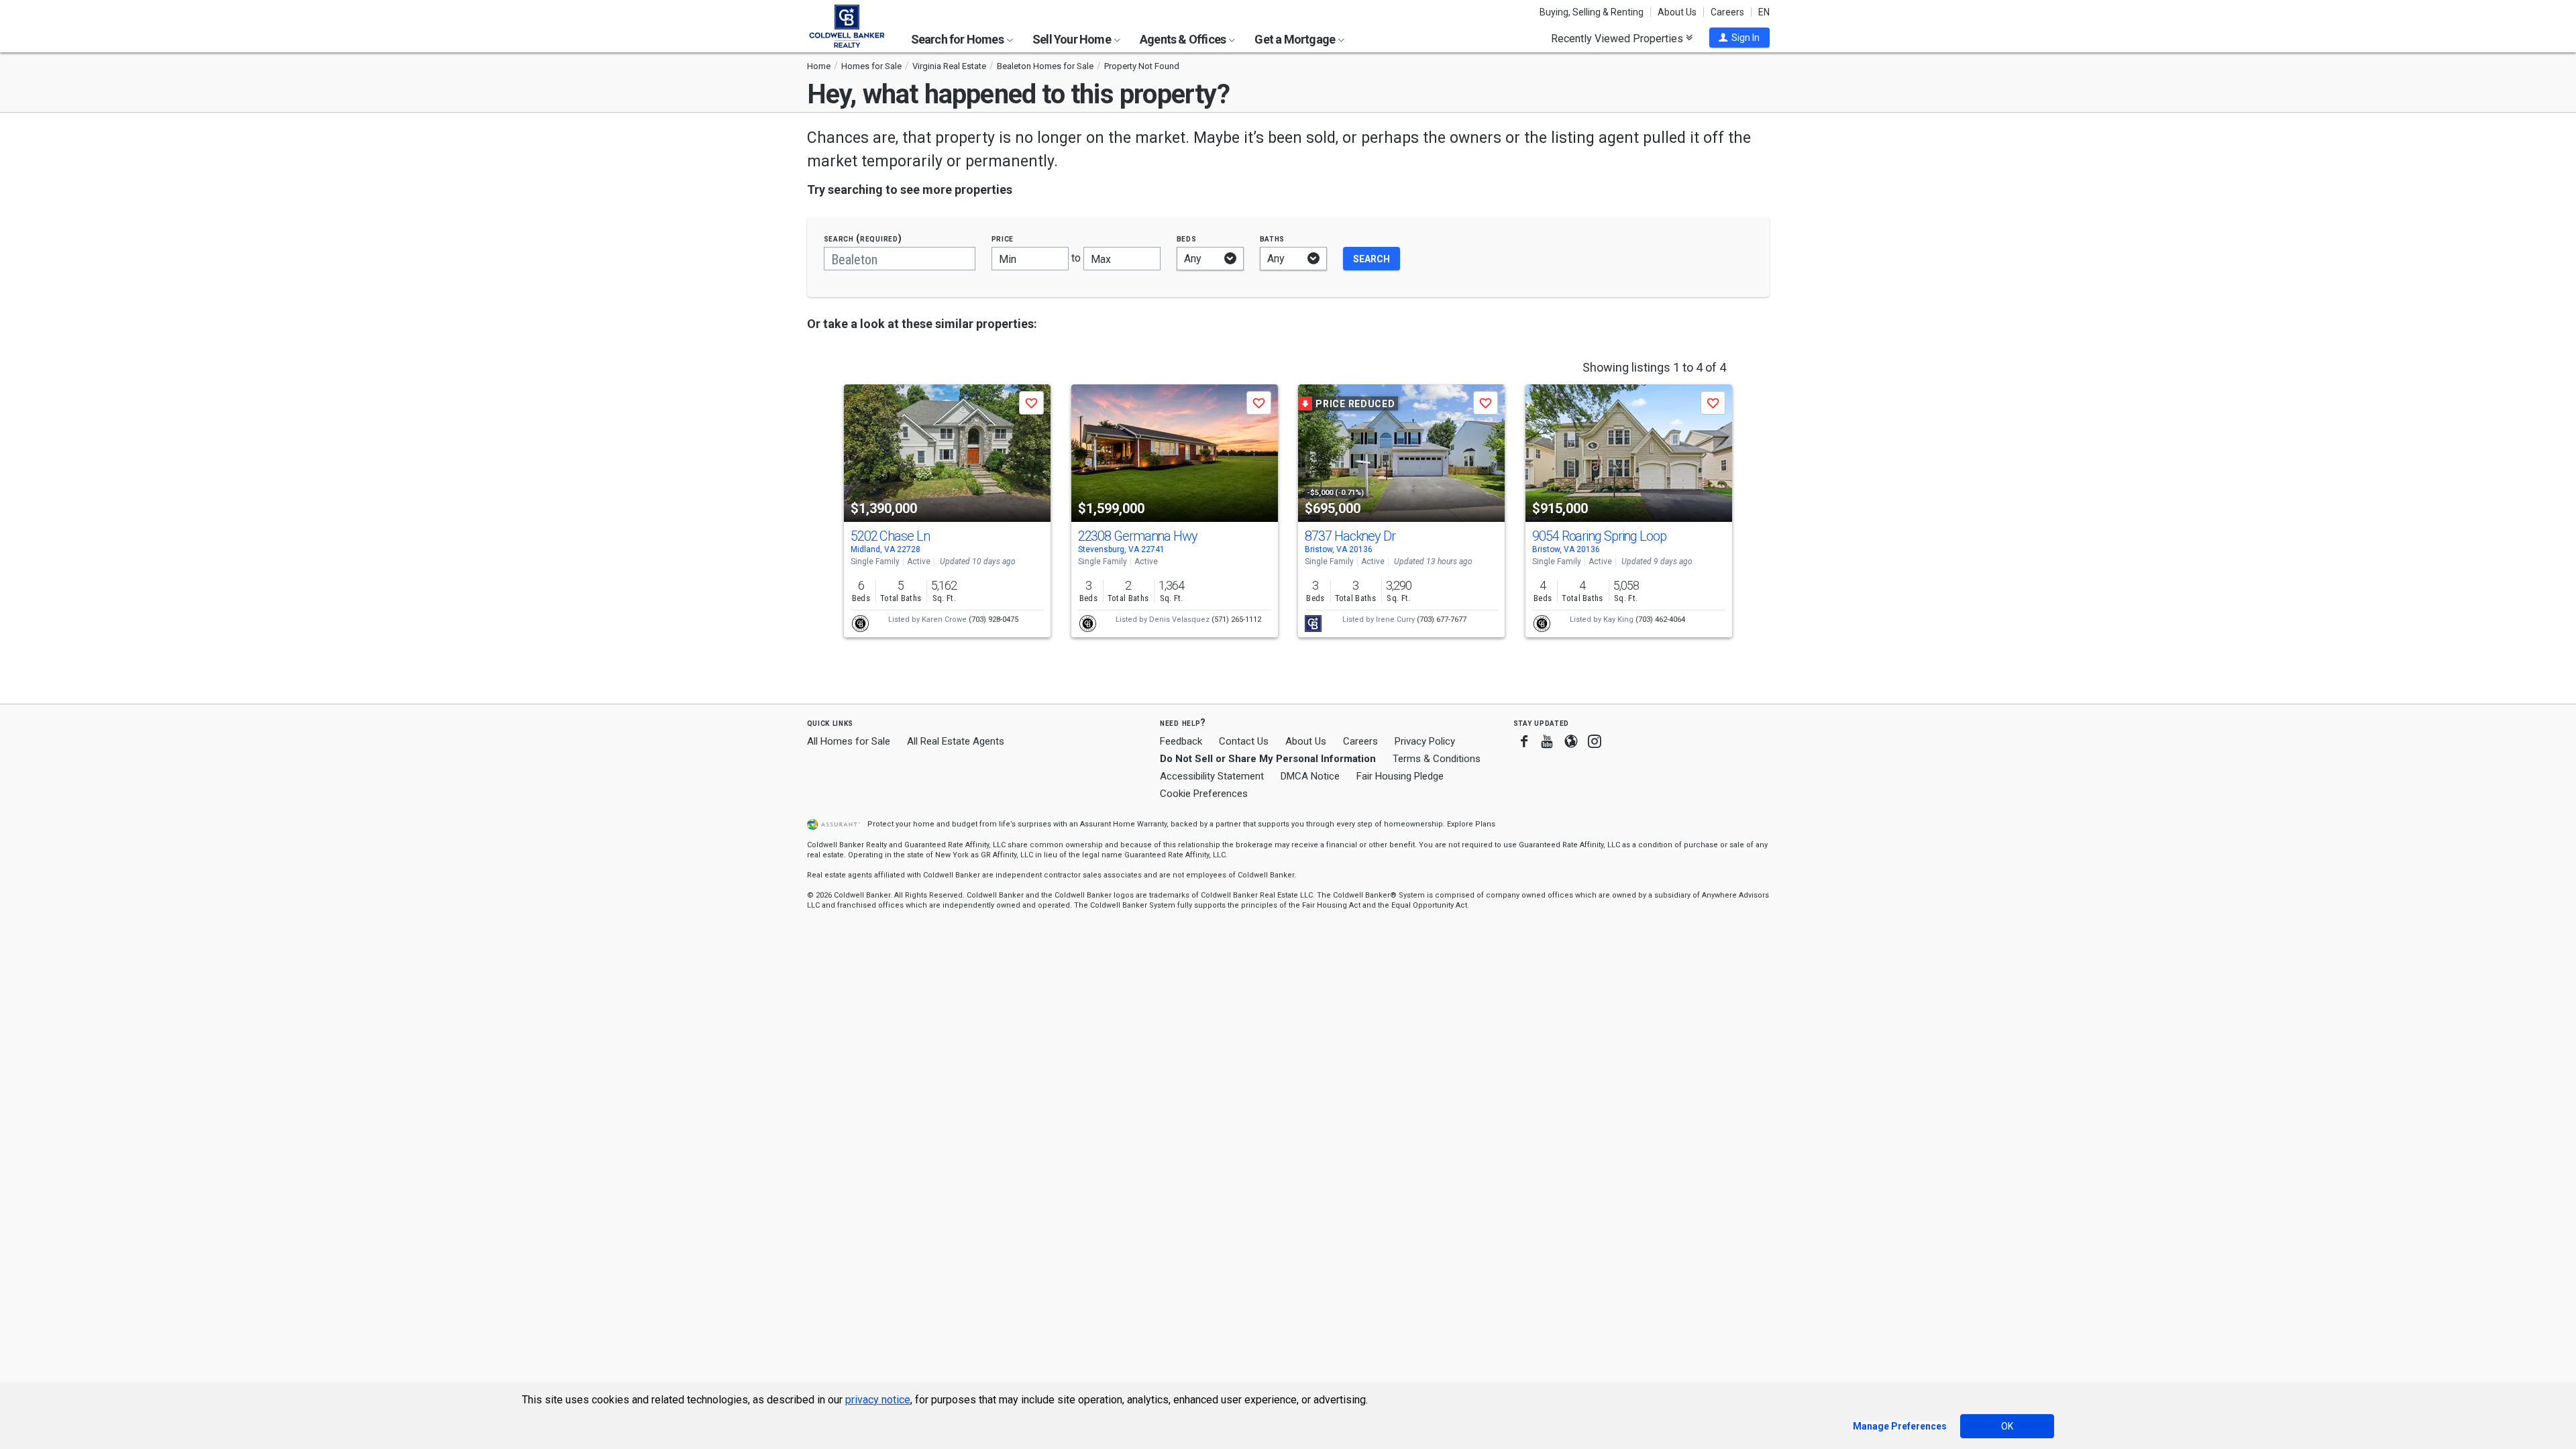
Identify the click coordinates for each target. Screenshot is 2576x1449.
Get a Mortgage (1296, 39)
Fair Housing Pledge (1400, 776)
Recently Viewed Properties (1618, 38)
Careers (1727, 12)
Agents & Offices (1184, 39)
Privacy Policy (1425, 741)
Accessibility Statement (1212, 776)
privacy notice (878, 1400)
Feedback (1181, 742)
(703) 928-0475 (994, 620)
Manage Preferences (1900, 1426)
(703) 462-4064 (1660, 620)
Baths (1273, 238)
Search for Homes (958, 39)
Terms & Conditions (1437, 759)
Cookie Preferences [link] (1204, 794)
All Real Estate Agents (956, 741)
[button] (1739, 38)
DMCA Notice (1310, 776)
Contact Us (1244, 741)
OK (2007, 1426)
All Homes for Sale (849, 741)
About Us (1677, 12)
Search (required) (863, 238)
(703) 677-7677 (1442, 620)
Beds (1187, 238)
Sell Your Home (1073, 39)
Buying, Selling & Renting (1592, 12)
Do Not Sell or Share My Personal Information (1268, 759)
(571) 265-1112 (1236, 620)
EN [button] (1764, 12)
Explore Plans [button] (1471, 824)
